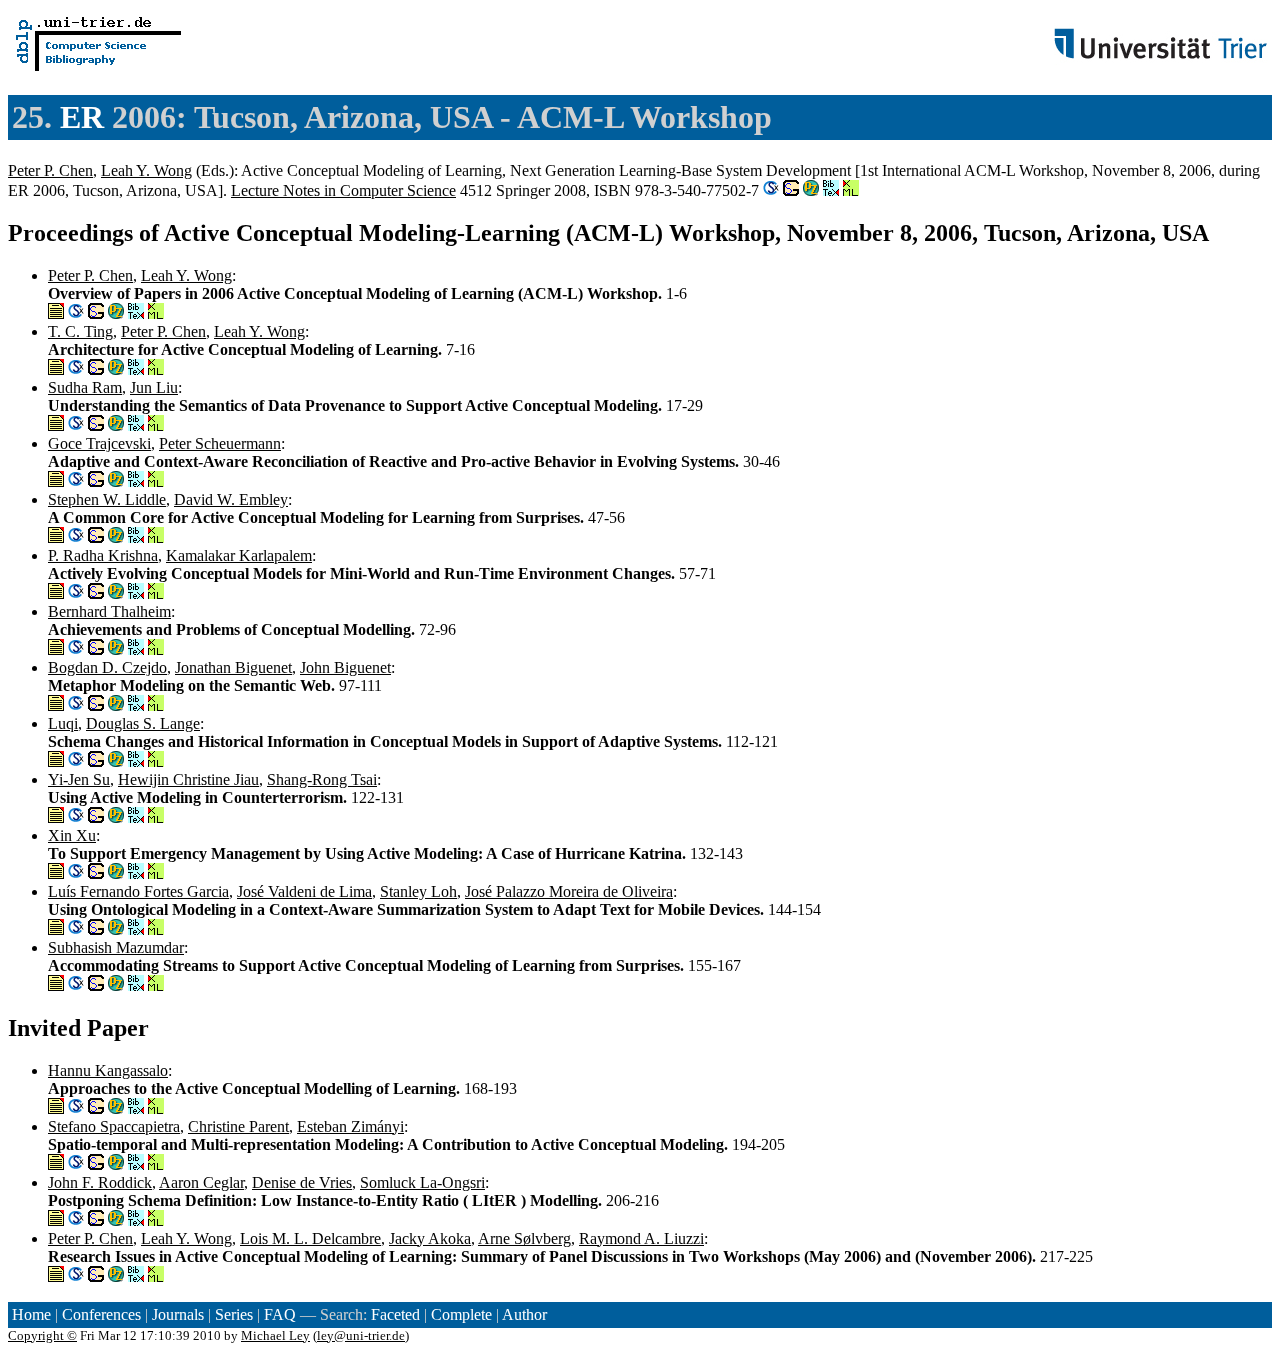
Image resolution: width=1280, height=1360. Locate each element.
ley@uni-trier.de (361, 1335)
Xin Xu (72, 835)
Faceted (395, 1314)
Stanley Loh (418, 891)
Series (234, 1314)
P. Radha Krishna (103, 555)
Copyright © (42, 1335)
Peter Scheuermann (220, 443)
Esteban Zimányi (350, 1126)
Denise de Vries (302, 1182)
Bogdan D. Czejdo (107, 667)
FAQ (280, 1314)
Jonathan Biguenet (233, 667)
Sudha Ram (85, 387)
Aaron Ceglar (201, 1182)
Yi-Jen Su (79, 779)
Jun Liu (154, 387)
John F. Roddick (100, 1182)
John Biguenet (345, 667)
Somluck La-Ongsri (422, 1182)
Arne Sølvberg (524, 1238)
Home (31, 1314)
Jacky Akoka (430, 1238)
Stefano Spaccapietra (114, 1126)
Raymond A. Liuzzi (641, 1238)
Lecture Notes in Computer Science (343, 190)
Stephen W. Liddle (107, 499)
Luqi (63, 723)
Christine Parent (238, 1126)
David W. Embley (231, 499)
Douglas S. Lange (143, 723)
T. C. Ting (80, 331)
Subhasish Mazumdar (116, 947)
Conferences (101, 1314)
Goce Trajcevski (99, 443)
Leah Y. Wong (146, 170)
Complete (461, 1314)
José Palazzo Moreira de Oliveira (569, 891)
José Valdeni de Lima (304, 891)
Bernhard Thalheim (109, 611)
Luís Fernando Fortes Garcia (138, 891)
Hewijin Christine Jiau (188, 779)
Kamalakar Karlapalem (239, 555)
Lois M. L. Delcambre (310, 1238)
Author (524, 1314)
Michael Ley (275, 1335)
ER (82, 117)
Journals (178, 1314)
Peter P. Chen (50, 170)
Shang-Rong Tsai (322, 779)
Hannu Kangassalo (108, 1070)
